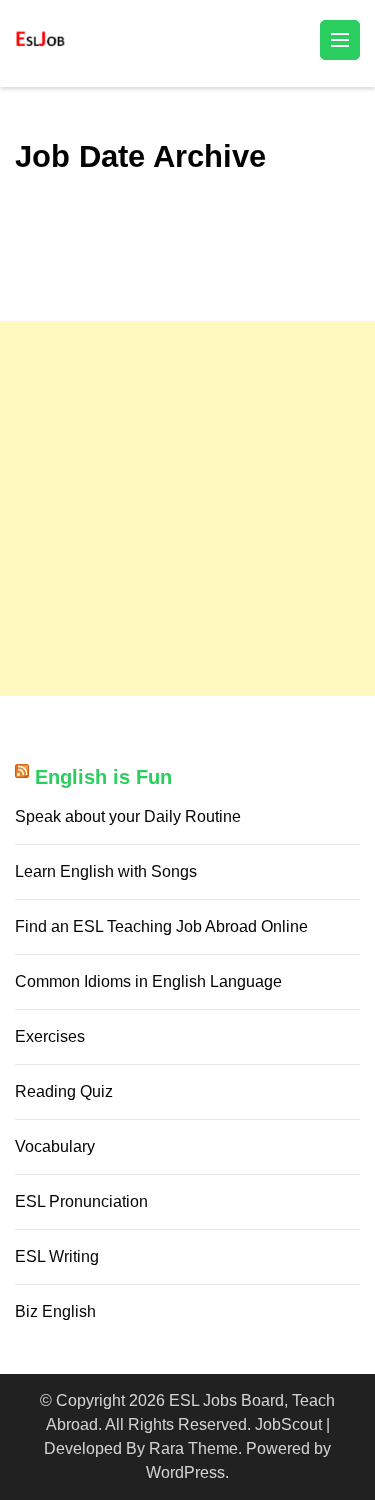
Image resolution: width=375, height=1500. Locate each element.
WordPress (185, 1472)
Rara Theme (193, 1448)
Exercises (50, 1036)
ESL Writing (57, 1256)
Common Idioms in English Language (148, 981)
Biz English (55, 1311)
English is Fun (103, 777)
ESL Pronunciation (81, 1201)
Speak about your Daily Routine (128, 816)
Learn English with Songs (106, 871)
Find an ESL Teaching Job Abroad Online (161, 926)
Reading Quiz (64, 1091)
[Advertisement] (187, 508)
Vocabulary (55, 1146)
